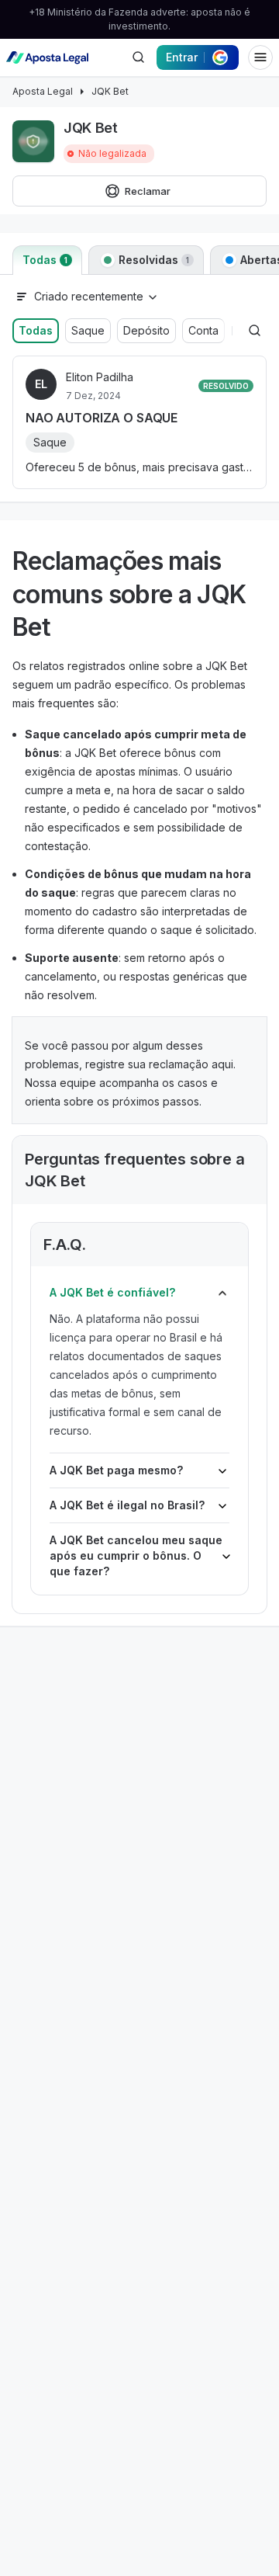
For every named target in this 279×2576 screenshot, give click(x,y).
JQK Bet (110, 91)
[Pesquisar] (138, 57)
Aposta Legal (43, 91)
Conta (203, 330)
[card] (139, 422)
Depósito (146, 330)
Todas (36, 330)
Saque (88, 330)
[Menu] (260, 57)
